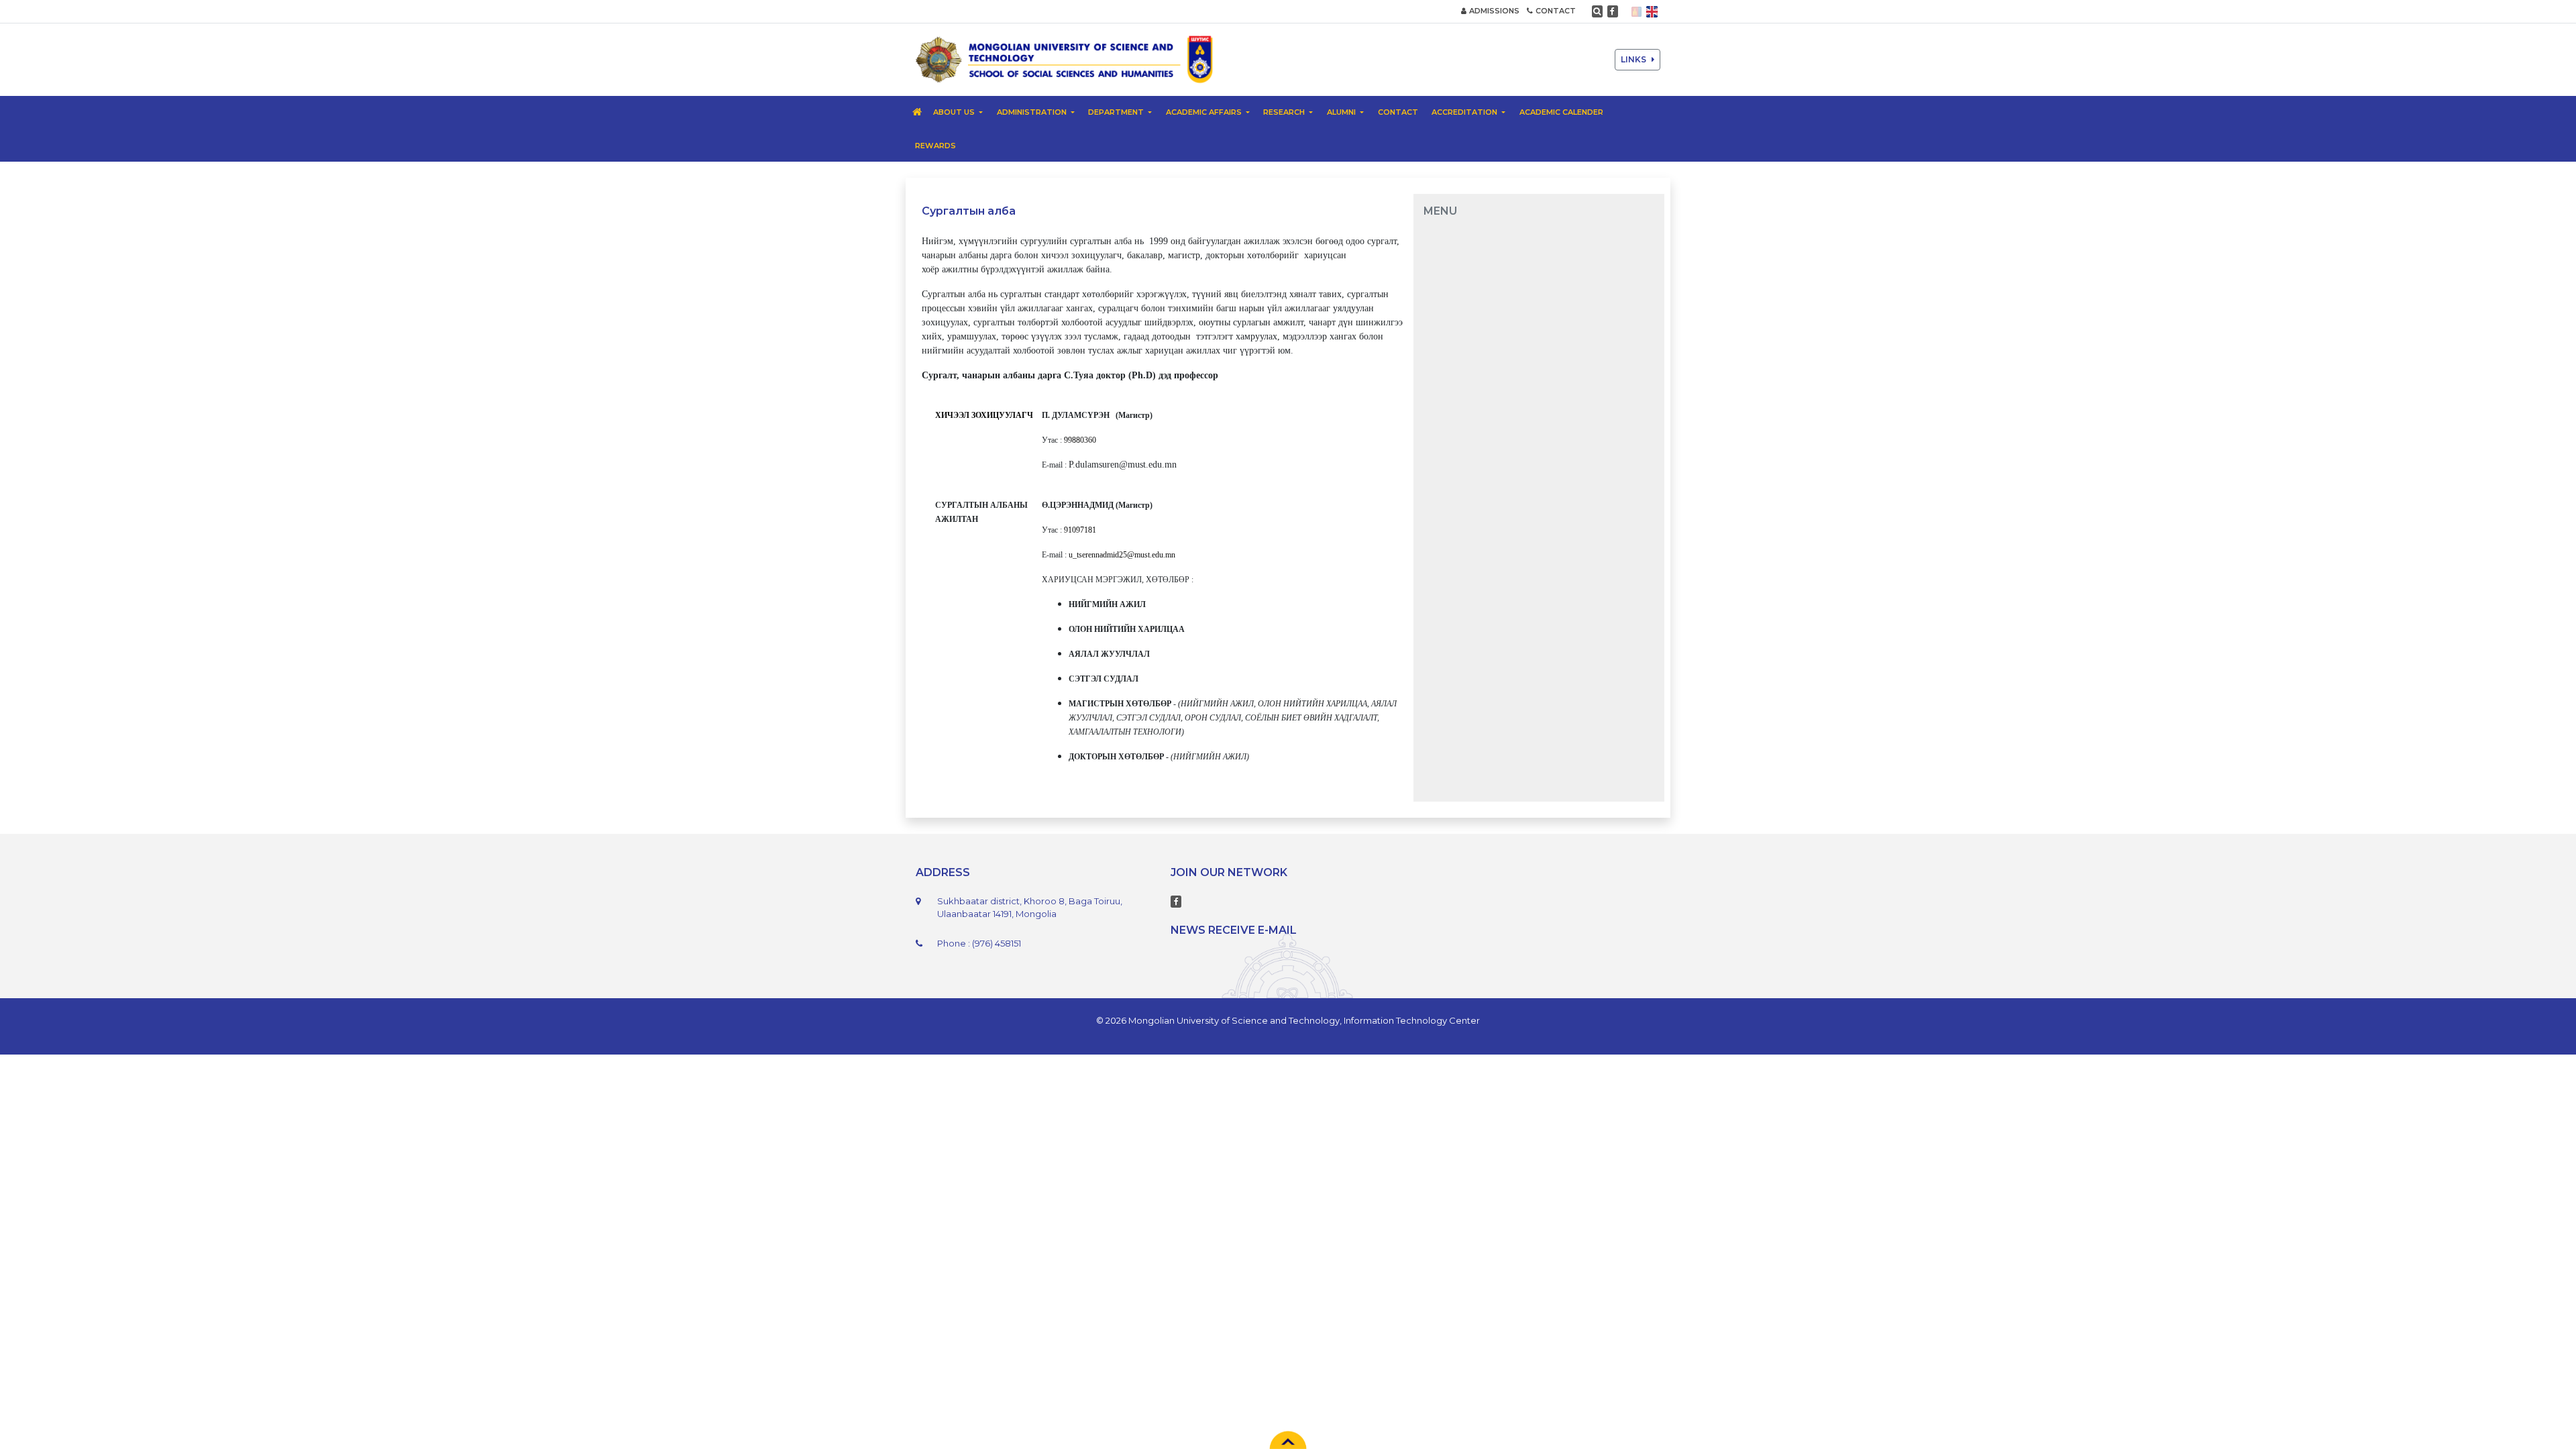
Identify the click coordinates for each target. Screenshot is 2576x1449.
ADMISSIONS (1494, 11)
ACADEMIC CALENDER (1561, 112)
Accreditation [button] (1465, 112)
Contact (1398, 112)
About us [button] (955, 112)
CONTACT (1556, 11)
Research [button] (1285, 112)
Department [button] (1117, 112)
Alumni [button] (1342, 112)
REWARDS (935, 146)
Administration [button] (1033, 112)
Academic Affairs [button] (1205, 112)
